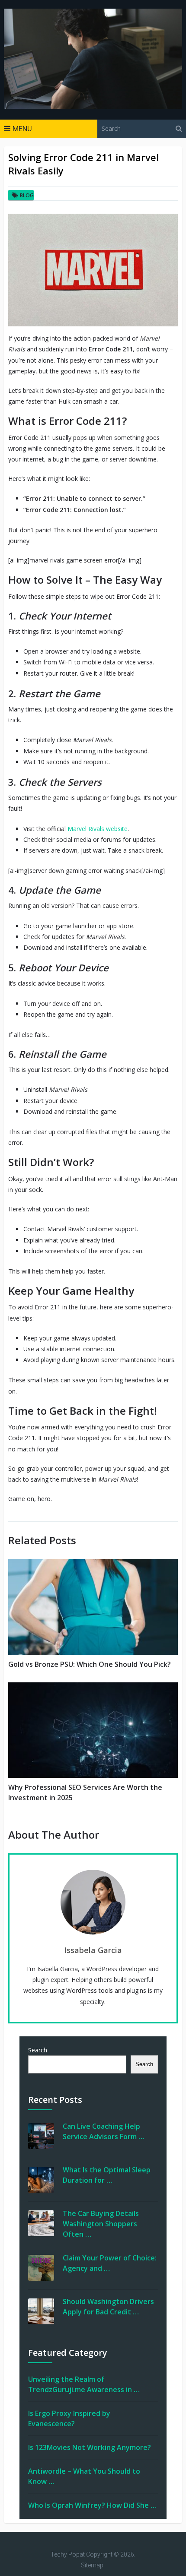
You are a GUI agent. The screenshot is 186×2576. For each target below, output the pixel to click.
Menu (22, 129)
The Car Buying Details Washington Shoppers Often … (101, 2224)
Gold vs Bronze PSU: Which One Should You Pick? (90, 1664)
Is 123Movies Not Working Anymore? (90, 2447)
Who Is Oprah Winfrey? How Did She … (92, 2505)
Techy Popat (68, 2554)
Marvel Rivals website (98, 829)
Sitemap (92, 2565)
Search (38, 2050)
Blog (27, 195)
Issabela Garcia (93, 1950)
